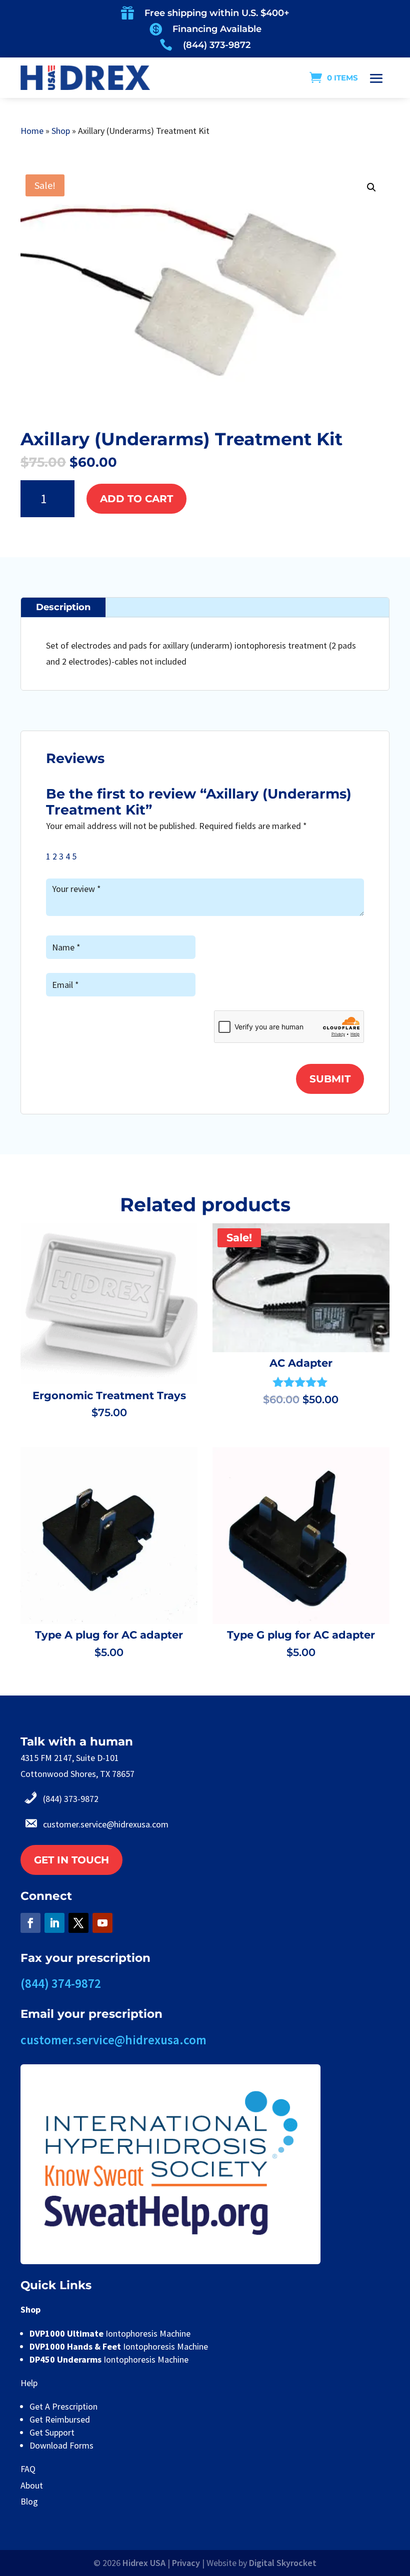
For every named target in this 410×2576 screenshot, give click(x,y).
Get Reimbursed (60, 2419)
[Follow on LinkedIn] (54, 1923)
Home (32, 131)
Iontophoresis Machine (110, 2333)
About (32, 2485)
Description (63, 607)
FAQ (28, 2469)
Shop (61, 131)
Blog (29, 2501)
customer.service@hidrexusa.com (106, 1824)
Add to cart (136, 499)
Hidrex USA (144, 2563)
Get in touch (71, 1860)
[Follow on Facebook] (30, 1923)
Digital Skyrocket (283, 2563)
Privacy (186, 2563)
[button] (371, 187)
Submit (330, 1079)
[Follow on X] (78, 1923)
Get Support (52, 2432)
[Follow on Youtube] (102, 1923)
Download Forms (61, 2445)
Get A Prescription (63, 2406)
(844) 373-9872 (217, 45)
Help (29, 2383)
